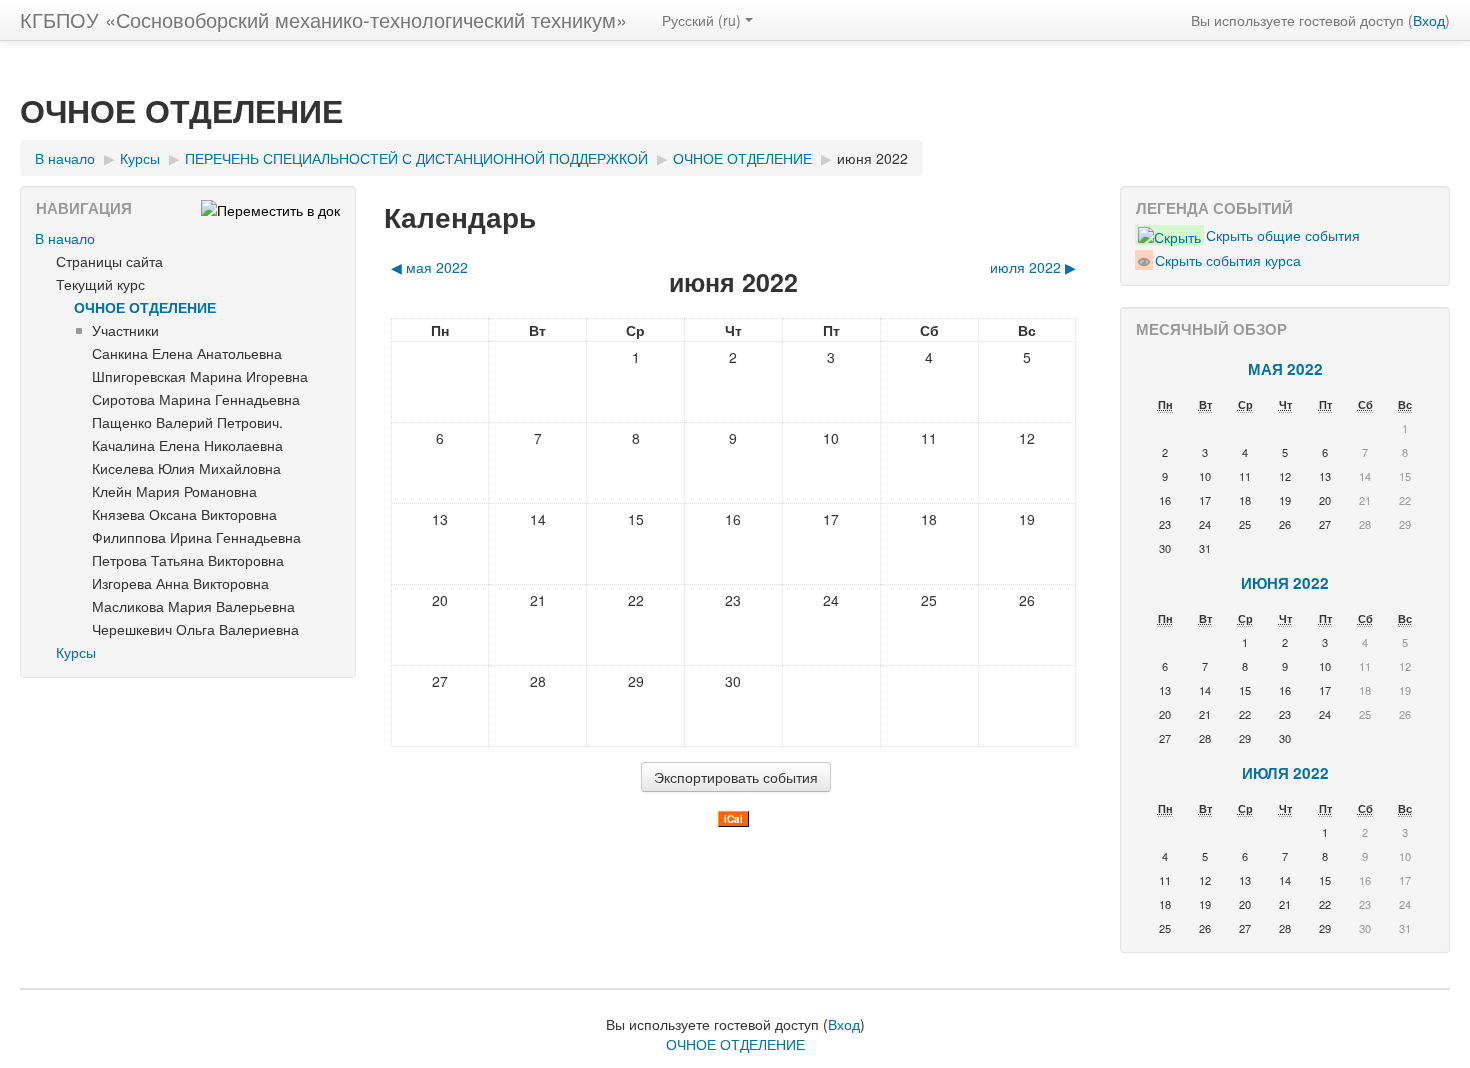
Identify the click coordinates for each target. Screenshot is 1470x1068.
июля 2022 (1285, 773)
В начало (65, 238)
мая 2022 (1285, 369)
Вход (1429, 20)
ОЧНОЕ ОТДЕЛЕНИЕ (145, 307)
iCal (733, 819)
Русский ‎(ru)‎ (701, 20)
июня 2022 (872, 158)
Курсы (76, 652)
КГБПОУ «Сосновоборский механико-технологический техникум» (323, 19)
